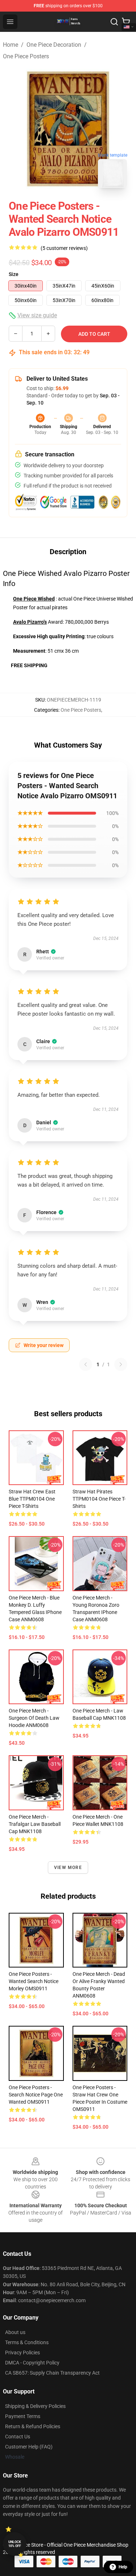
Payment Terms (23, 2416)
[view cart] (126, 22)
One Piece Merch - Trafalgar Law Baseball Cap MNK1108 (35, 1824)
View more (68, 1868)
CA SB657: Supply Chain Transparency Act (52, 2373)
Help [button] (123, 2567)
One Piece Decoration (54, 45)
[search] (114, 22)
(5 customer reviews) (64, 248)
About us (15, 2332)
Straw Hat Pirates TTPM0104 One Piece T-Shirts (99, 1499)
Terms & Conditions (27, 2342)
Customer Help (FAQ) (29, 2447)
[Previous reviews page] (86, 1364)
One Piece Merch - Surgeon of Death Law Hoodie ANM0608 (34, 1718)
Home (11, 45)
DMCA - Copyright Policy (32, 2363)
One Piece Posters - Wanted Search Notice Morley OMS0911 (34, 1981)
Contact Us (18, 2437)
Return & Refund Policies (33, 2426)
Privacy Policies (22, 2353)
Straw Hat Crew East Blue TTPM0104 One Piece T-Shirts (32, 1499)
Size (14, 274)
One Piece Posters (26, 56)
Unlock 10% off (15, 2544)
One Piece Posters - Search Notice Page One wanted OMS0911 (36, 2095)
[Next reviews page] (121, 1364)
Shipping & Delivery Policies (35, 2406)
